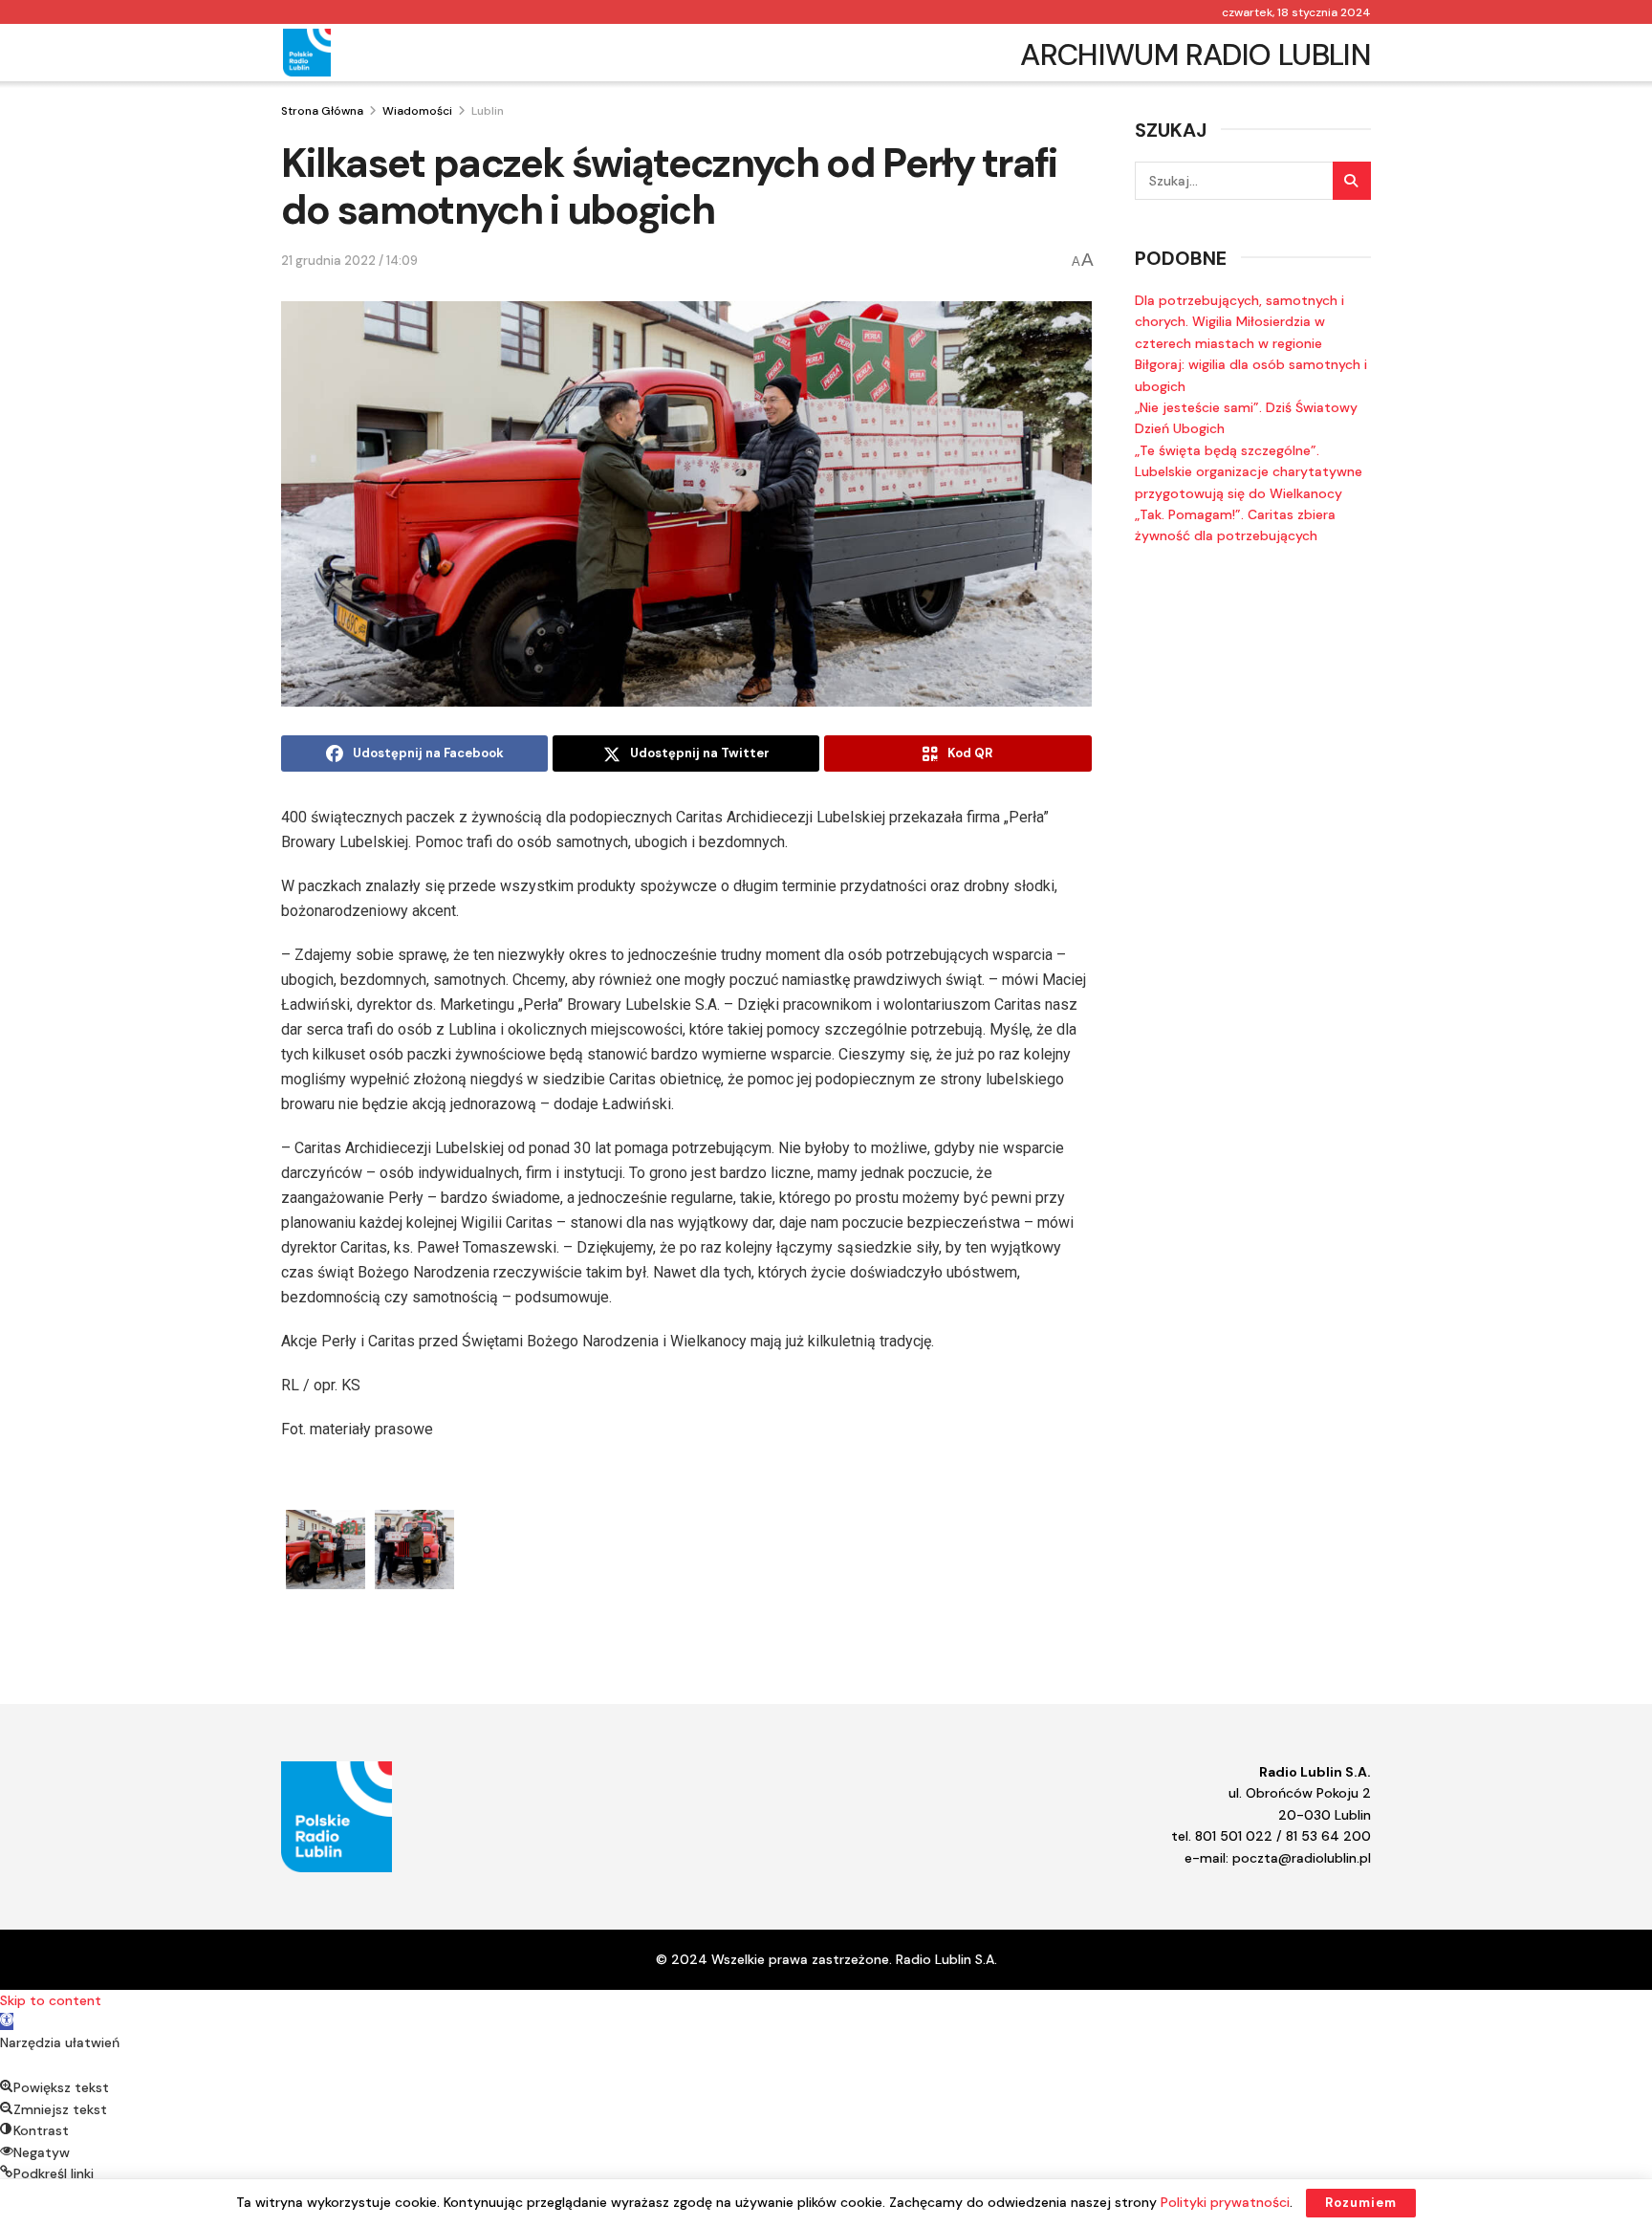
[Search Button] (1352, 181)
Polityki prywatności (1225, 2202)
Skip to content (51, 2000)
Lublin (488, 111)
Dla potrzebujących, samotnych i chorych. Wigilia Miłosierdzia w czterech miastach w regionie (1239, 322)
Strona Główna (322, 111)
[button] (7, 2021)
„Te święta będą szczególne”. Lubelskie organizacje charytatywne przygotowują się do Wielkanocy (1249, 472)
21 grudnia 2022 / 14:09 (349, 261)
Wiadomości (417, 111)
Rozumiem (1361, 2203)
